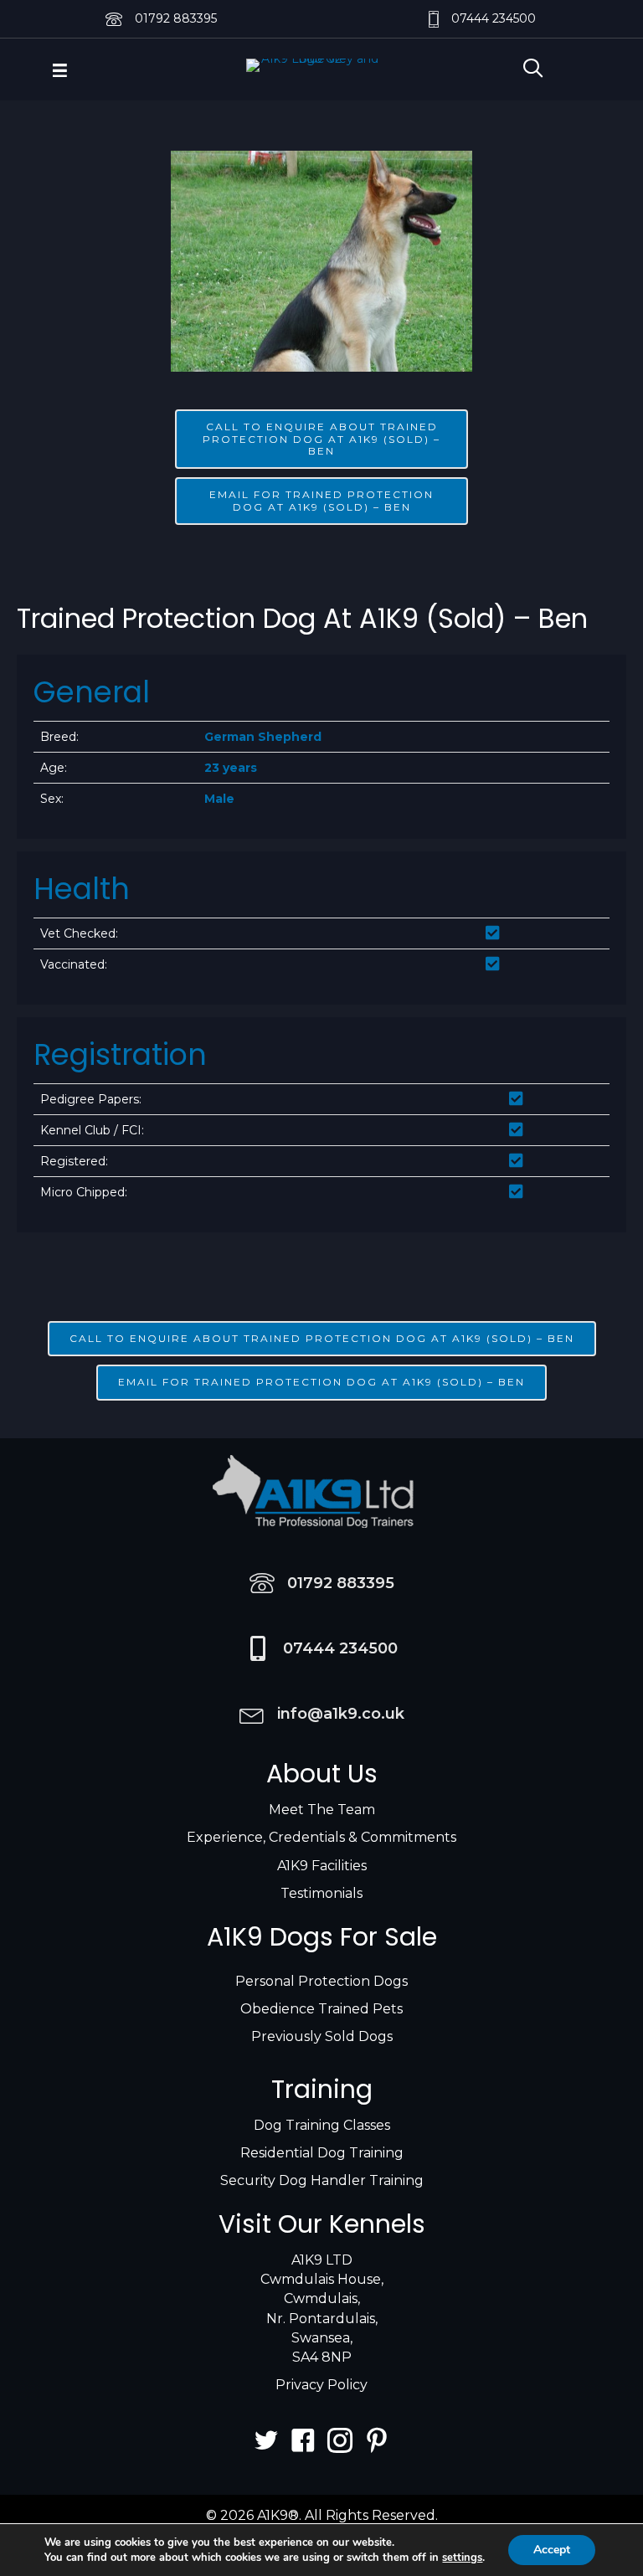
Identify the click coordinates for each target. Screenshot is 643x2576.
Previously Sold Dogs (322, 2036)
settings (462, 2558)
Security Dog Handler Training (322, 2180)
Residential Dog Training (322, 2153)
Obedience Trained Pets (321, 2009)
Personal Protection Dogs (321, 1981)
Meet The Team (322, 1810)
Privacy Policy (321, 2385)
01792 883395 (176, 18)
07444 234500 (494, 18)
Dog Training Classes (322, 2125)
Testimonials (321, 1893)
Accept (552, 2550)
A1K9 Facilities (322, 1866)
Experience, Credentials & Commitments (321, 1837)
